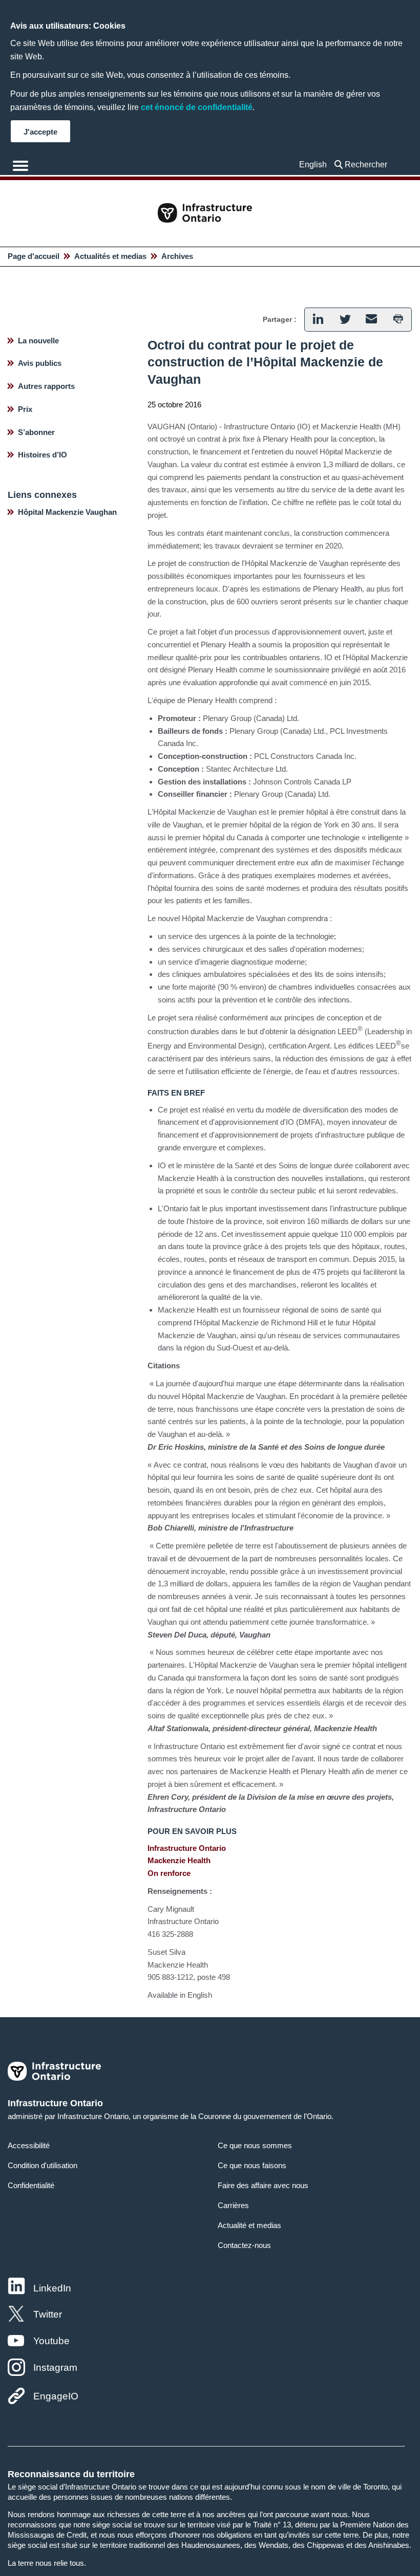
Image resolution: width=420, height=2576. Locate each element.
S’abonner (36, 432)
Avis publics (40, 363)
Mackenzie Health (179, 1860)
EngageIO (56, 2396)
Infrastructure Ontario (187, 1848)
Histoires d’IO (43, 455)
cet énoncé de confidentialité (197, 107)
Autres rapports (46, 386)
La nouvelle (38, 341)
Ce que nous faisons (252, 2165)
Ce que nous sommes (255, 2145)
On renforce (169, 1873)
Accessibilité (29, 2145)
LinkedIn (52, 2288)
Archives (177, 256)
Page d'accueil (34, 256)
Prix (25, 409)
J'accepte (40, 132)
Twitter (48, 2314)
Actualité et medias (249, 2225)
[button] (368, 165)
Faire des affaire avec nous (263, 2185)
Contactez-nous (244, 2245)
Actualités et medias (110, 256)
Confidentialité (31, 2185)
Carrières (233, 2205)
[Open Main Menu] (20, 166)
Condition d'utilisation (43, 2165)
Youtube (51, 2341)
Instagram (55, 2367)
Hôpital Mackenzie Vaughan (67, 512)
